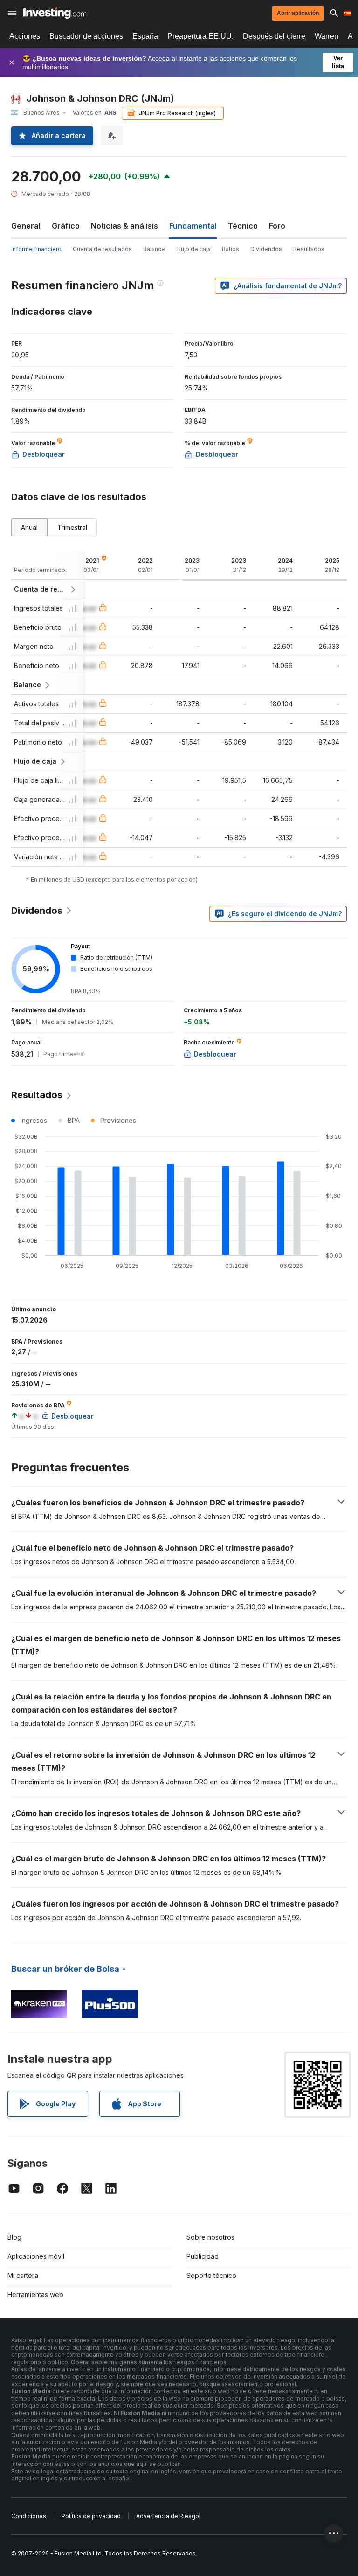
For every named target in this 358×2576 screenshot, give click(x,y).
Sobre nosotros (210, 2237)
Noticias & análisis (124, 226)
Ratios (231, 249)
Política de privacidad (91, 2516)
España (145, 36)
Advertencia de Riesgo (168, 2516)
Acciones (25, 36)
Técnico (243, 226)
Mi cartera (23, 2275)
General (26, 226)
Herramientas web (35, 2294)
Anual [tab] (29, 527)
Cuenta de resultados (102, 249)
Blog (14, 2237)
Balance (154, 249)
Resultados (309, 249)
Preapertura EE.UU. (200, 36)
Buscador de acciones (86, 36)
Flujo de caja (193, 249)
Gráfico (66, 226)
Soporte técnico (211, 2275)
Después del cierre (274, 36)
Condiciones (29, 2516)
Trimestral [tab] (72, 527)
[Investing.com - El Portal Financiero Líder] (55, 13)
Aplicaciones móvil (36, 2256)
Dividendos (266, 249)
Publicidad (203, 2256)
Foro (277, 226)
